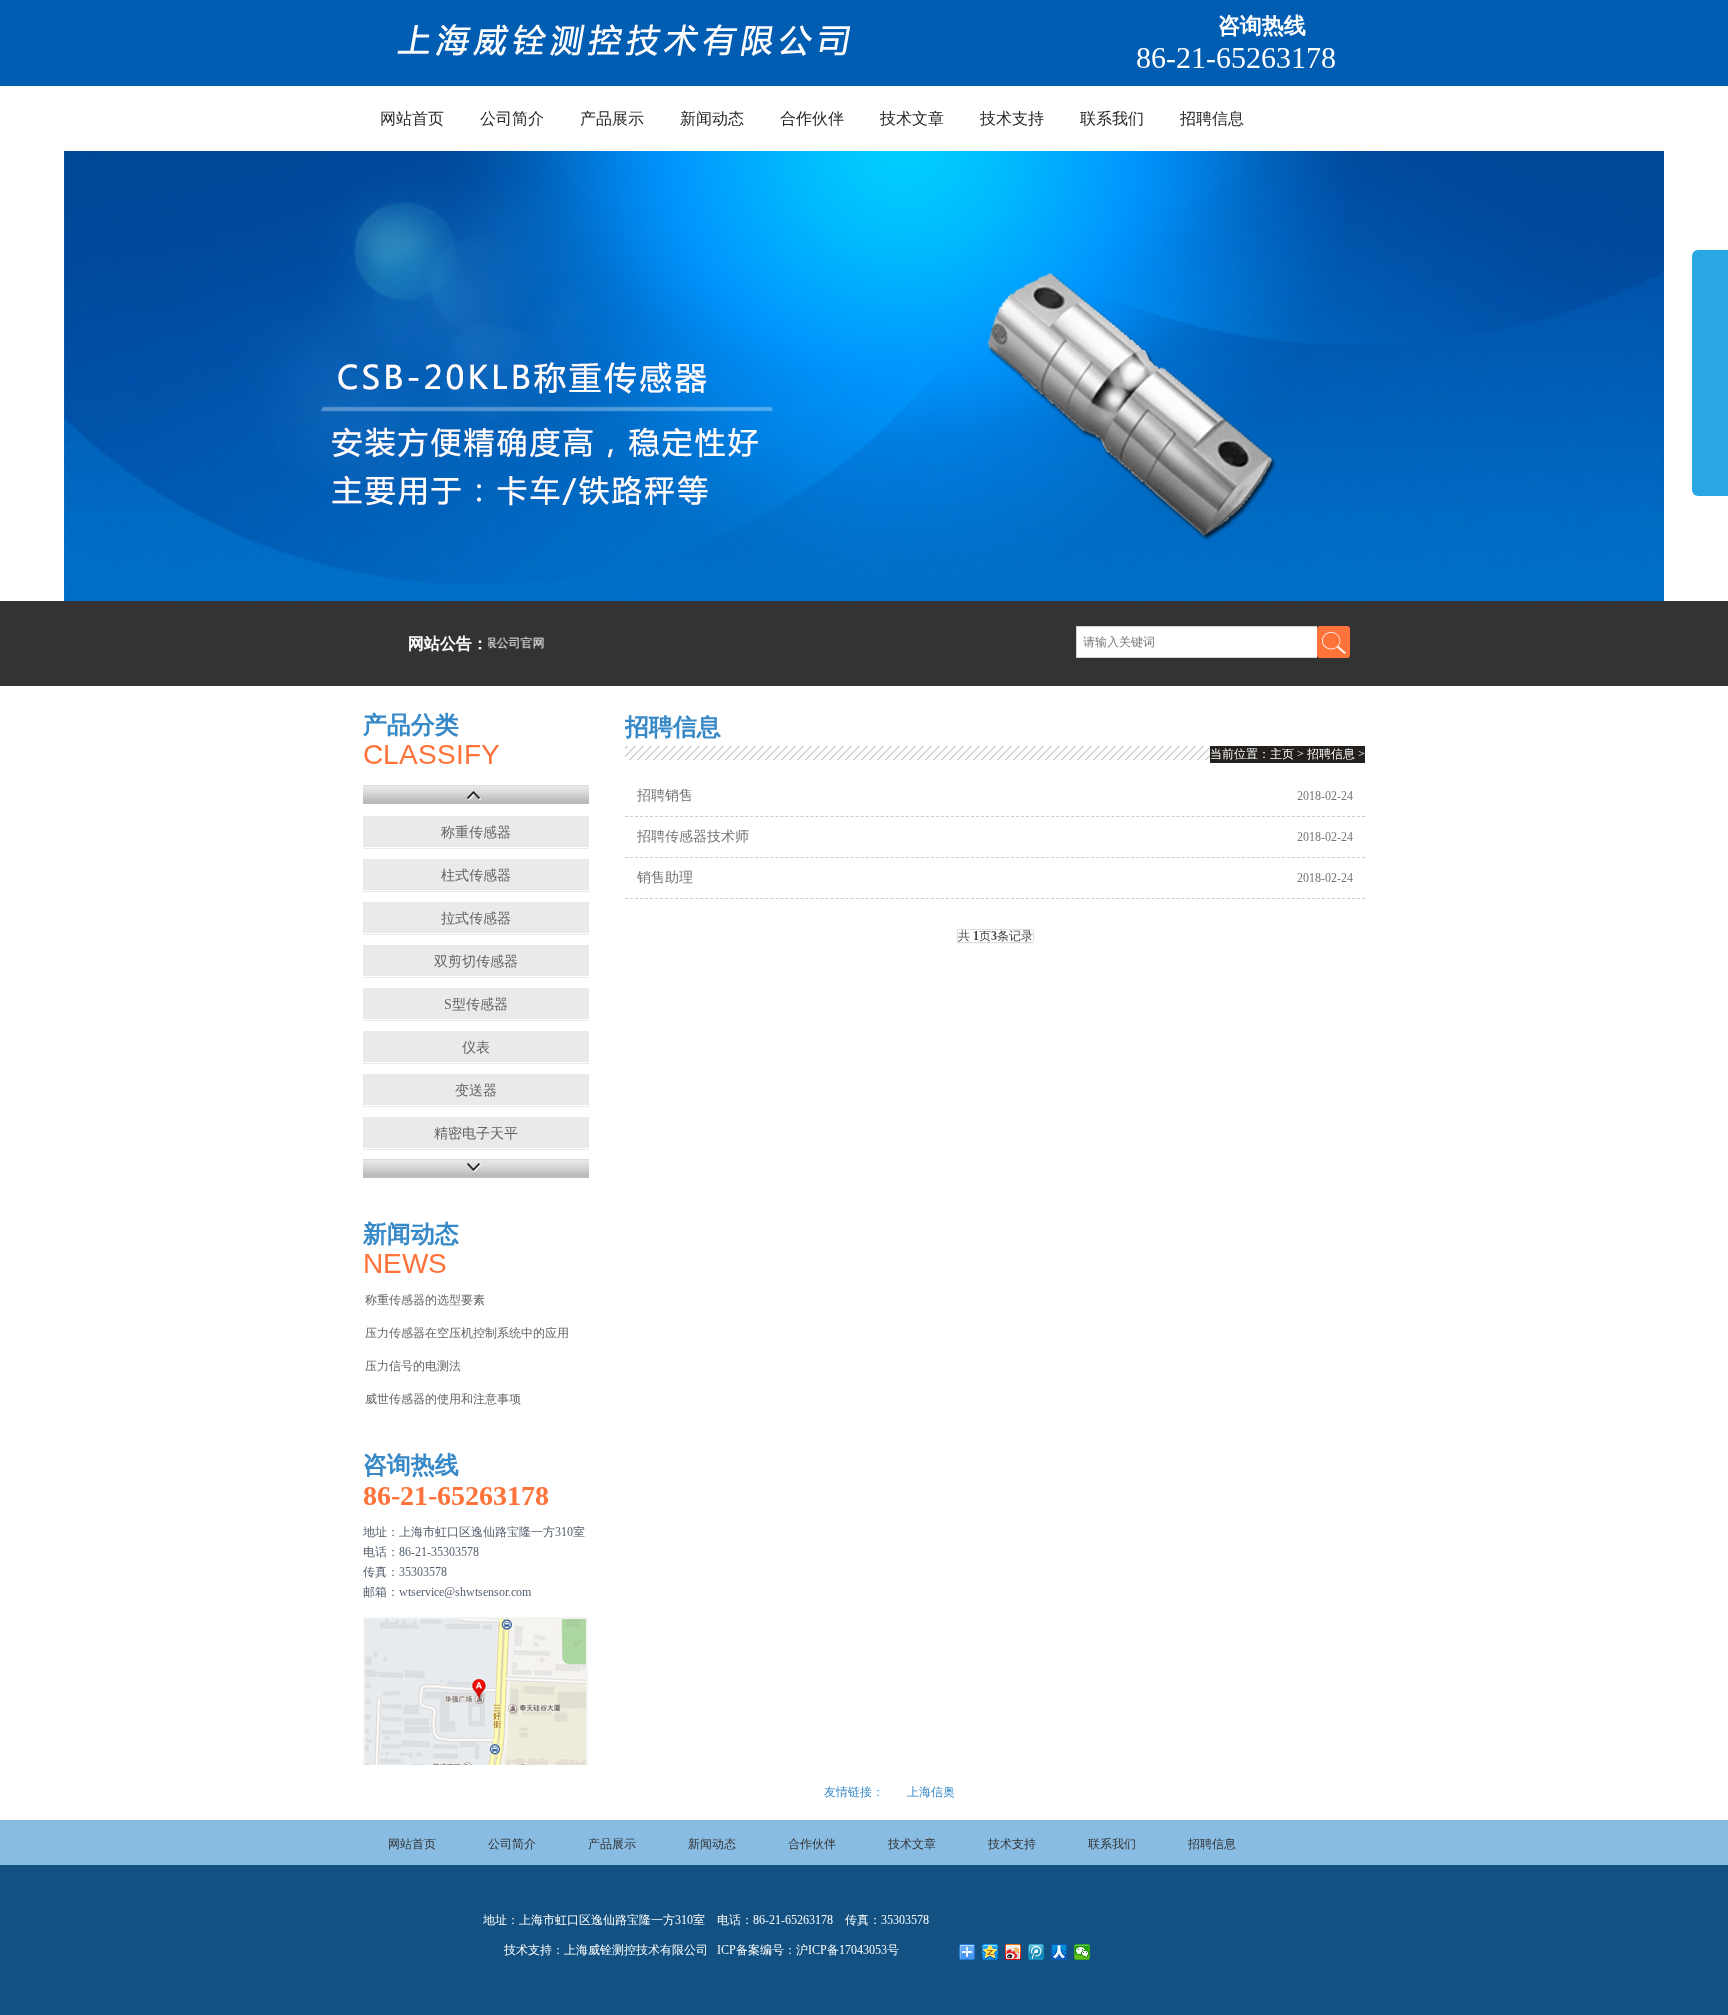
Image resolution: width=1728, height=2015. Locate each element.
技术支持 (1012, 118)
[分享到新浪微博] (1013, 1952)
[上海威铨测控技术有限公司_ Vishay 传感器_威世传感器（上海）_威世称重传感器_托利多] (626, 52)
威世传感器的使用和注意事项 (443, 1399)
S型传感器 (476, 1004)
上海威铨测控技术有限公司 (636, 1950)
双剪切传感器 (476, 961)
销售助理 (665, 877)
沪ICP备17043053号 (847, 1950)
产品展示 (612, 118)
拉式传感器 (476, 918)
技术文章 (912, 118)
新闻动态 (712, 118)
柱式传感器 (476, 875)
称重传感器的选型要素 (425, 1300)
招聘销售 (665, 795)
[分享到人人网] (1059, 1952)
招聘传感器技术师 (693, 836)
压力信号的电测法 (413, 1366)
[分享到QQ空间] (990, 1952)
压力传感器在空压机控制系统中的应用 (467, 1333)
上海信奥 (931, 1792)
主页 (1282, 754)
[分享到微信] (1082, 1952)
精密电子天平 (476, 1133)
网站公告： (448, 643)
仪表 (476, 1047)
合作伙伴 (812, 118)
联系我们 (1112, 118)
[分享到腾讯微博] (1036, 1952)
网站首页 (412, 118)
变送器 (476, 1090)
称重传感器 (476, 832)
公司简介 (512, 118)
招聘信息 (1212, 118)
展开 (1710, 372)
